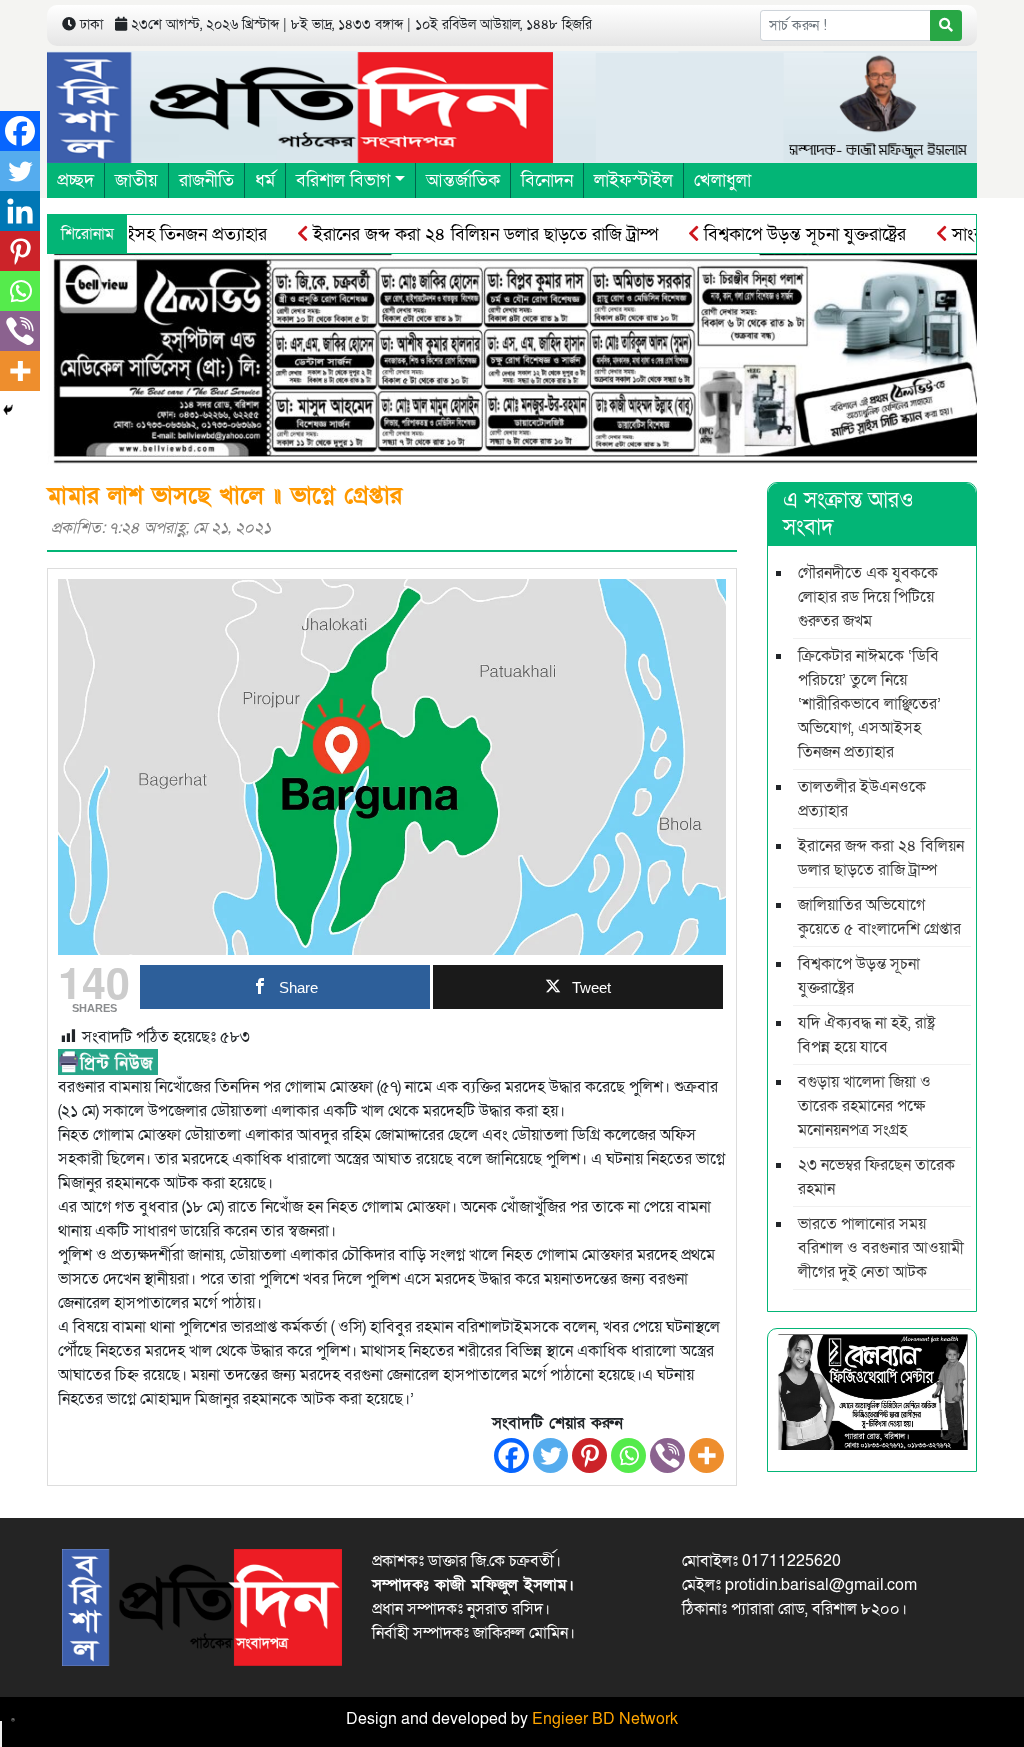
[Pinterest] (589, 1455)
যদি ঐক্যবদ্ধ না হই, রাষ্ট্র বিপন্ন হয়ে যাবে (866, 1035)
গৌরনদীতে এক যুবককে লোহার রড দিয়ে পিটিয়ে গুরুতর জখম (868, 597)
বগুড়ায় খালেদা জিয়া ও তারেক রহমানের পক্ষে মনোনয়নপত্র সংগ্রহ (864, 1106)
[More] (706, 1455)
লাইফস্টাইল (633, 180)
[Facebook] (511, 1455)
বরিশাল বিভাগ (343, 180)
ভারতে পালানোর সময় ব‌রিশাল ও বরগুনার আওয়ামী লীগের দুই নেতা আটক (881, 1248)
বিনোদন (547, 180)
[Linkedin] (20, 211)
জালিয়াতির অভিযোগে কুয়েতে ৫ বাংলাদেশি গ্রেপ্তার (879, 917)
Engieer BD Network (605, 1719)
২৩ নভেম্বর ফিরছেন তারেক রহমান (876, 1177)
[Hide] (8, 410)
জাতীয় (136, 180)
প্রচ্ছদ (75, 180)
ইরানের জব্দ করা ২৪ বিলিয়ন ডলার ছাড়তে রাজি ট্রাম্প (452, 234)
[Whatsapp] (628, 1455)
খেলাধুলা (722, 180)
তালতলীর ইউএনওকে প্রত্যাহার (862, 799)
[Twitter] (550, 1455)
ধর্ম (265, 180)
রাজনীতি (206, 180)
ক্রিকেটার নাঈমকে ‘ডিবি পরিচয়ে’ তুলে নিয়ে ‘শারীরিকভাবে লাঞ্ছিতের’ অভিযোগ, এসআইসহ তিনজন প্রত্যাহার (869, 704)
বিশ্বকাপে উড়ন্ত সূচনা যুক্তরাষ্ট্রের (771, 234)
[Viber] (667, 1455)
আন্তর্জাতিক (463, 180)
